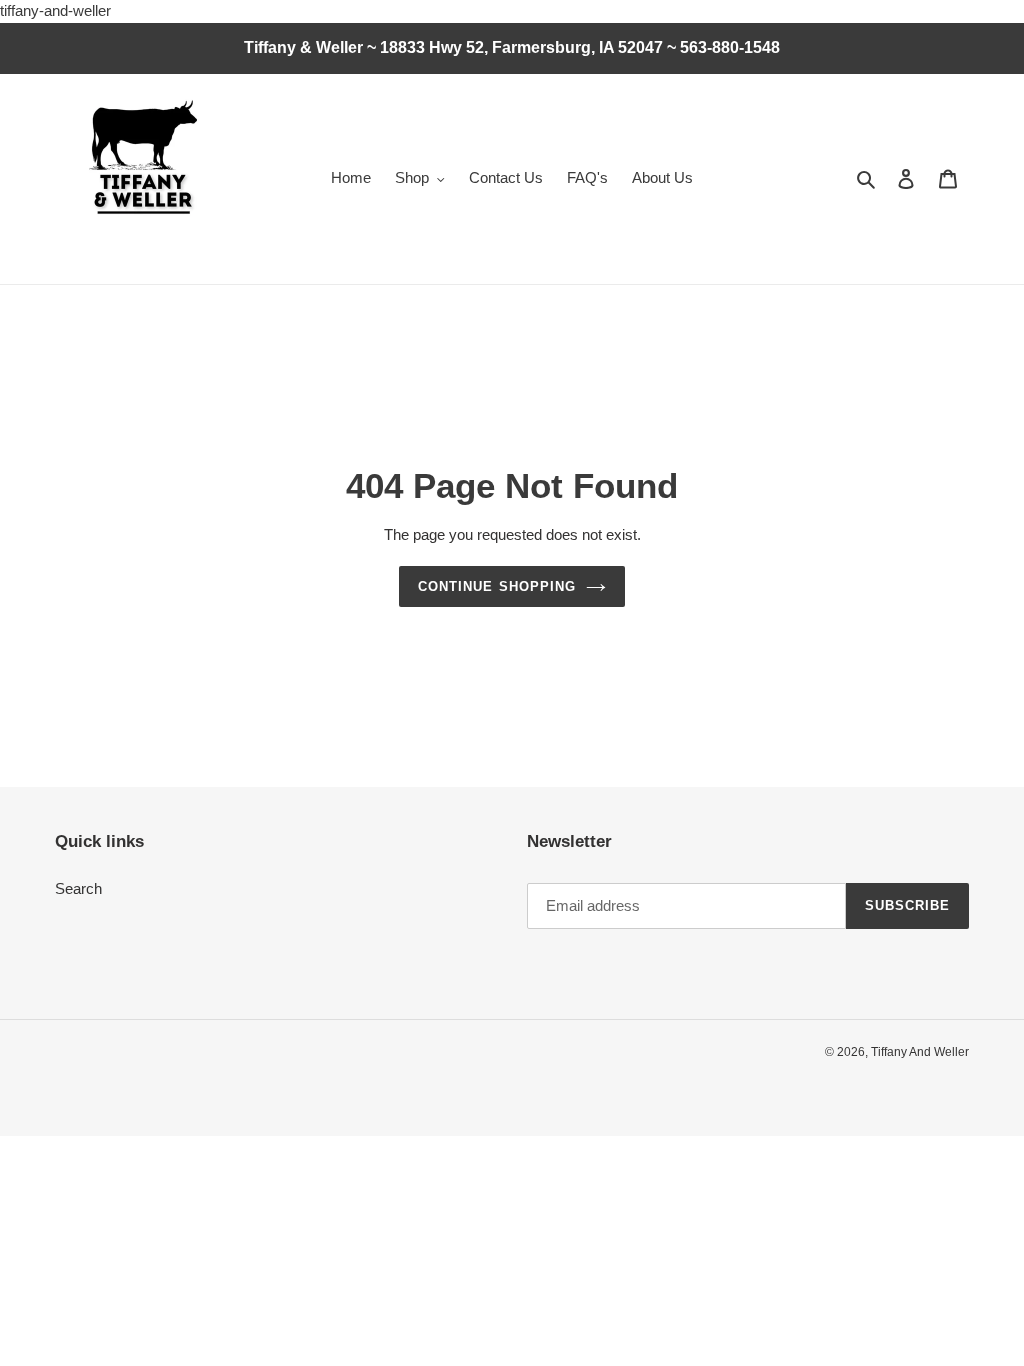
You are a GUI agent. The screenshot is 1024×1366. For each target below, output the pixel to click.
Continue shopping (497, 586)
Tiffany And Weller (920, 1052)
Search (78, 888)
